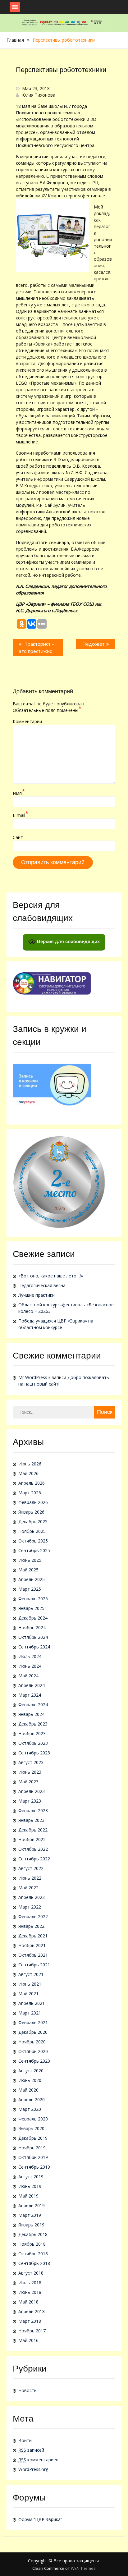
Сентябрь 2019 (34, 2167)
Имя (19, 793)
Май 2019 (28, 2196)
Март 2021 (30, 2013)
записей (31, 2450)
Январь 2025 (31, 1608)
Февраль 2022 (33, 1916)
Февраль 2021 (33, 2022)
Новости (27, 2390)
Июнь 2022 (30, 1878)
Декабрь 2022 (33, 1830)
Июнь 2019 (30, 2186)
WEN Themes (83, 2568)
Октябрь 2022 (33, 1849)
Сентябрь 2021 (34, 1965)
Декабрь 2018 (33, 2234)
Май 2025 (28, 1570)
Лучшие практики (37, 1295)
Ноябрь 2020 (32, 2042)
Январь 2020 (31, 2128)
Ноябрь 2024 (32, 1627)
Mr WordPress (33, 1377)
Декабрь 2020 (33, 2032)
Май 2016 (28, 2340)
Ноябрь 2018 (32, 2244)
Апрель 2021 (32, 2003)
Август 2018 (31, 2273)
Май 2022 (28, 1888)
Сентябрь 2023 (34, 1753)
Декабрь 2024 (33, 1618)
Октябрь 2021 (33, 1955)
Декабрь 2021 (33, 1936)
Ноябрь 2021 (32, 1945)
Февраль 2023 (33, 1811)
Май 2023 (28, 1782)
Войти (25, 2440)
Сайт (18, 837)
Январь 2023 (31, 1820)
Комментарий (27, 721)
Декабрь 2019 (33, 2138)
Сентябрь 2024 (34, 1647)
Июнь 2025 (30, 1560)
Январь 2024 (31, 1714)
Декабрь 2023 (33, 1724)
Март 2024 (30, 1695)
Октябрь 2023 (33, 1743)
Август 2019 (31, 2177)
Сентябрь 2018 (34, 2263)
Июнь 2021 (30, 1984)
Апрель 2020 (32, 2099)
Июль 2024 (30, 1656)
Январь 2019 (31, 2225)
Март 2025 (30, 1589)
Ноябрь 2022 (32, 1839)
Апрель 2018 (32, 2311)
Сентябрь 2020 (34, 2061)
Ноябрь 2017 (32, 2331)
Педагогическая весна (42, 1285)
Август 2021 (31, 1974)
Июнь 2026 (30, 1464)
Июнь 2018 (30, 2292)
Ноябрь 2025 (32, 1531)
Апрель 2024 (32, 1685)
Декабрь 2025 (33, 1522)
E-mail (21, 815)
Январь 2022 (31, 1926)
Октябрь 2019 (33, 2157)
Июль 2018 (30, 2283)
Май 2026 (28, 1473)
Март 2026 (30, 1493)
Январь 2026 (31, 1512)
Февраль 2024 (33, 1705)
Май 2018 (28, 2302)
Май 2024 (28, 1676)
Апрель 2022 (32, 1897)
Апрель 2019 (32, 2205)
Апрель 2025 (32, 1579)
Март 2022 (30, 1907)
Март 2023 (30, 1801)
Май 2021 (28, 1994)
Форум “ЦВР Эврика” (40, 2519)
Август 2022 (31, 1868)
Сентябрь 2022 (34, 1859)
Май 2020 (28, 2090)
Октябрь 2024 (33, 1637)
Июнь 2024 (30, 1666)
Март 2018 (30, 2321)
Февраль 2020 (33, 2119)
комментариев (38, 2460)
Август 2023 (31, 1762)
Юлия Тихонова (38, 95)
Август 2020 (31, 2071)
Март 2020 (30, 2109)
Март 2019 (30, 2215)
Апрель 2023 (32, 1791)
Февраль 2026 (33, 1502)
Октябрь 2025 (33, 1541)
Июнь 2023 (30, 1772)
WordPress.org (33, 2469)
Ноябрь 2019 (32, 2148)
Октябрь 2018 (33, 2254)
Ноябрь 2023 (32, 1733)
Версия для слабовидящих (68, 941)
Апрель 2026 (32, 1483)
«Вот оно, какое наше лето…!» (51, 1276)
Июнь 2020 (30, 2080)
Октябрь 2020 (33, 2051)
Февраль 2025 (33, 1599)
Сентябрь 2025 (34, 1550)
